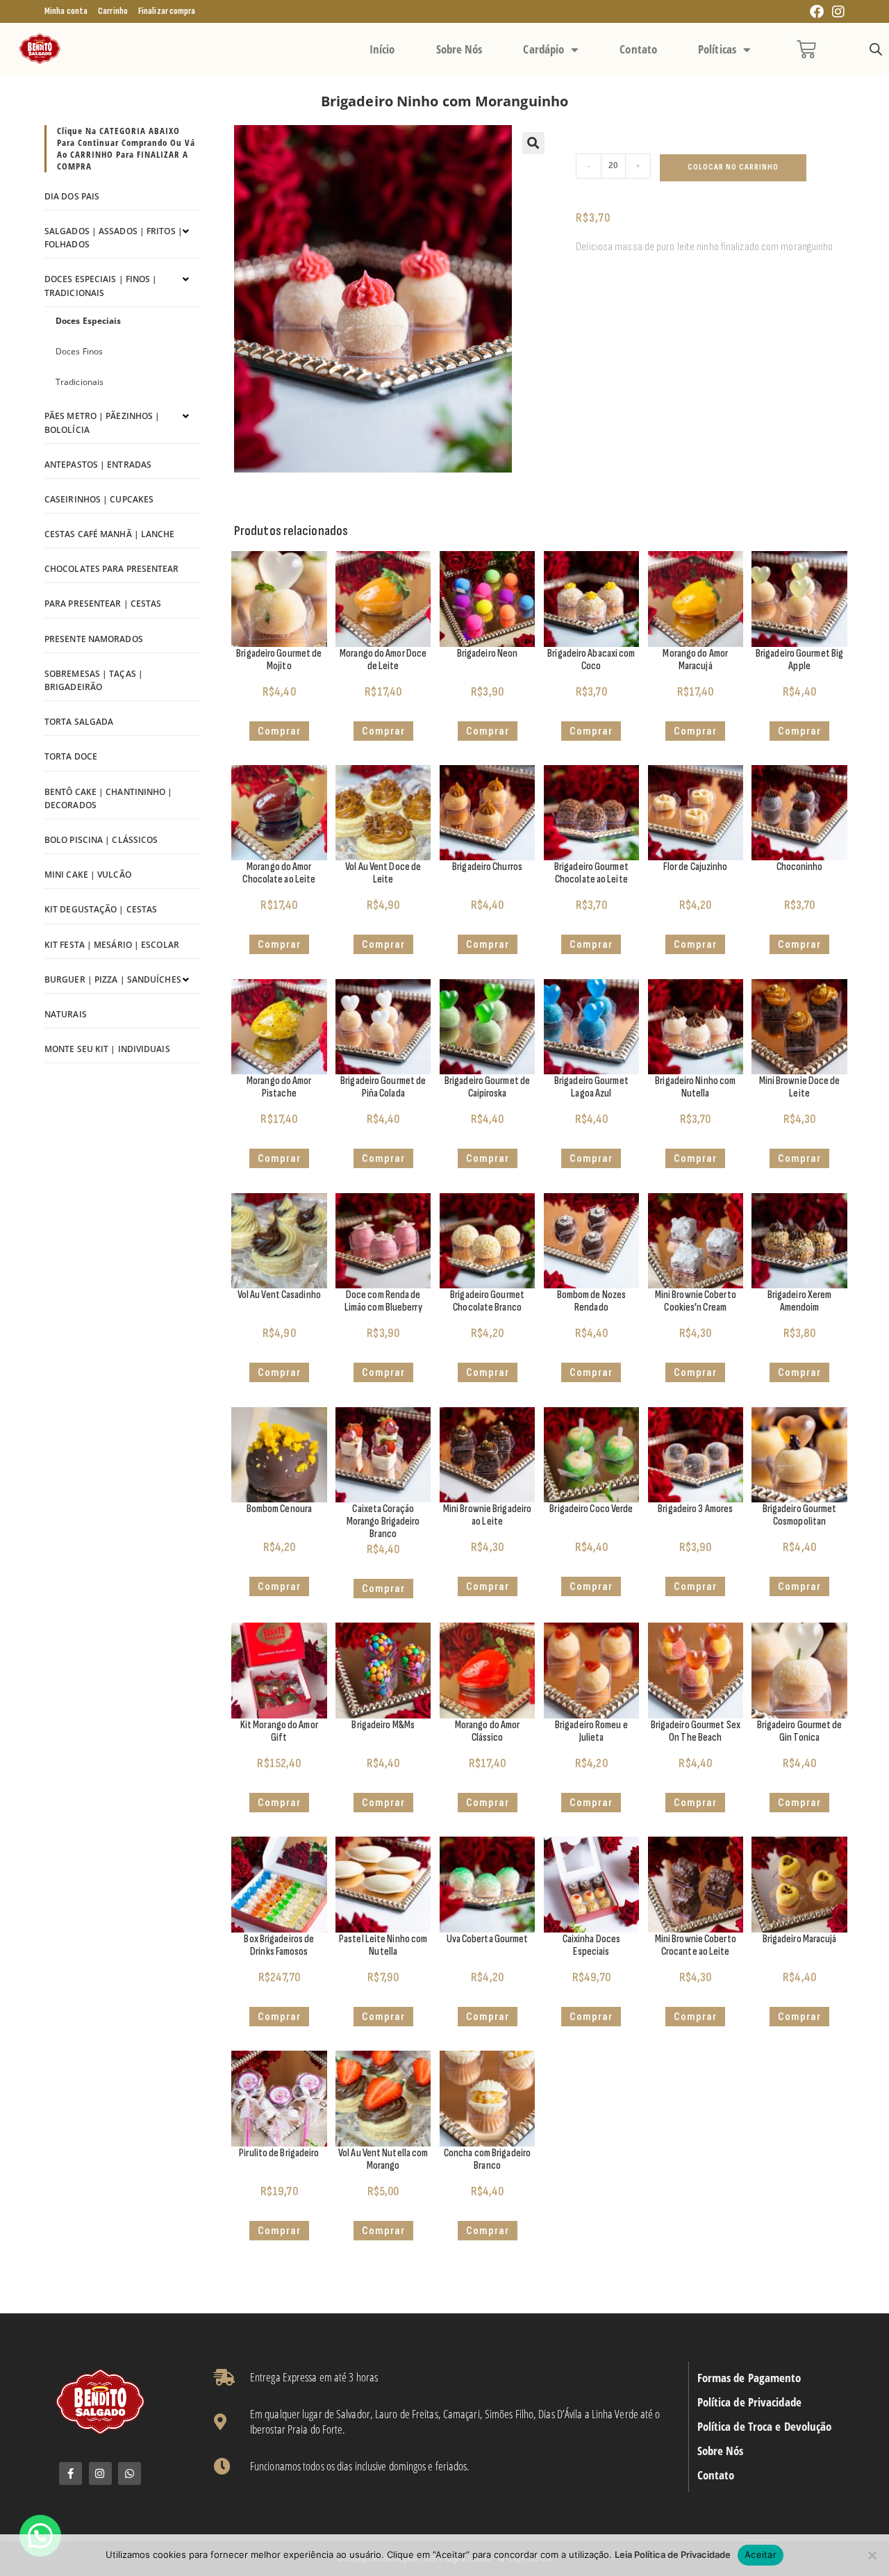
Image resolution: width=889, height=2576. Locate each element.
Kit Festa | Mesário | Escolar (112, 945)
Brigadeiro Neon (488, 654)
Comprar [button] (279, 731)
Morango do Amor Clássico (488, 1731)
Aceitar (761, 2554)
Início (382, 49)
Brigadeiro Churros (487, 867)
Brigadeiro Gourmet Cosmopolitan (800, 1515)
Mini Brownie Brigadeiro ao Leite (487, 1515)
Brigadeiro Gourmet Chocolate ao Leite (591, 873)
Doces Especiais (89, 321)
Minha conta (66, 11)
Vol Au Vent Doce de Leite (383, 873)
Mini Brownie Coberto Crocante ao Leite (696, 1945)
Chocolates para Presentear (112, 569)
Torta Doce (71, 756)
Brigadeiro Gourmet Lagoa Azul (591, 1087)
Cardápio (543, 49)
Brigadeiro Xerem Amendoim (800, 1301)
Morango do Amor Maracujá (695, 660)
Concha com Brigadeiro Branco (487, 2159)
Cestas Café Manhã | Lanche (110, 534)
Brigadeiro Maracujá (800, 1939)
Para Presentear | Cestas (103, 604)
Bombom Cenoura (279, 1509)
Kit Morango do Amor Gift (279, 1731)
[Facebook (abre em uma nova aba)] (817, 12)
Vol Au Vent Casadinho (279, 1295)
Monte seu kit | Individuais (107, 1049)
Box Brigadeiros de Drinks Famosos (279, 1945)
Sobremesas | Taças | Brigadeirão (94, 680)
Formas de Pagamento (749, 2378)
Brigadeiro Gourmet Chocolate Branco (487, 1301)
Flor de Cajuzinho (696, 867)
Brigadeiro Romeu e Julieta (591, 1731)
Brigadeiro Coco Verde (591, 1509)
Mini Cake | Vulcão (88, 875)
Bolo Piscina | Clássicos (101, 840)
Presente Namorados (94, 639)
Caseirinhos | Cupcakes (99, 499)
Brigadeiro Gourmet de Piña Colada (383, 1087)
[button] (533, 143)
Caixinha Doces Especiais (591, 1945)
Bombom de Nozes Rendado (592, 1301)
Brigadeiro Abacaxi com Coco (591, 660)
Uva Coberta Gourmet (488, 1939)
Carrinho (113, 11)
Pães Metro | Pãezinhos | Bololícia (102, 423)
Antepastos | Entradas (98, 465)
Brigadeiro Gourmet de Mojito (279, 660)
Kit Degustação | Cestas (101, 909)
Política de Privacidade (749, 2402)
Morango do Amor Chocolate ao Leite (279, 873)
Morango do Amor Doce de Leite (383, 660)
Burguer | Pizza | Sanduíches (113, 979)
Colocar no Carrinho (733, 167)
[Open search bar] (876, 50)
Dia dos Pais (72, 196)
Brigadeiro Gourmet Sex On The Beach (696, 1731)
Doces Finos (79, 351)
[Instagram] (100, 2474)
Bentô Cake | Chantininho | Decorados (109, 798)
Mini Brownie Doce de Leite (800, 1087)
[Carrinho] (806, 49)
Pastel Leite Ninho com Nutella (383, 1945)
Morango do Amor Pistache (279, 1087)
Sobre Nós (459, 49)
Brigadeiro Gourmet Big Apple (799, 660)
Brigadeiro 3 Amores (695, 1509)
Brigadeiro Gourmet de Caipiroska (487, 1087)
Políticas (717, 49)
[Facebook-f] (70, 2474)
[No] (872, 2555)
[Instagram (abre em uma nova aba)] (836, 12)
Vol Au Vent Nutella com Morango (383, 2159)
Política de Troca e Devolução (765, 2427)
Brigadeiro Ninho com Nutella (695, 1087)
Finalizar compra (167, 11)
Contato (638, 49)
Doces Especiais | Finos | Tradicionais (101, 286)
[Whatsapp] (130, 2474)
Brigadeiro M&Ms (383, 1725)
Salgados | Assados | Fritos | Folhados (114, 238)
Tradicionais (80, 382)
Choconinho (800, 867)
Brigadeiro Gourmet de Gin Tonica (800, 1731)
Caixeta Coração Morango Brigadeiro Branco (383, 1521)
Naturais (66, 1014)
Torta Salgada (79, 722)
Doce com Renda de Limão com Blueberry (383, 1301)
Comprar (488, 731)
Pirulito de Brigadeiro (279, 2153)
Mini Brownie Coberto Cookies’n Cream (696, 1301)
